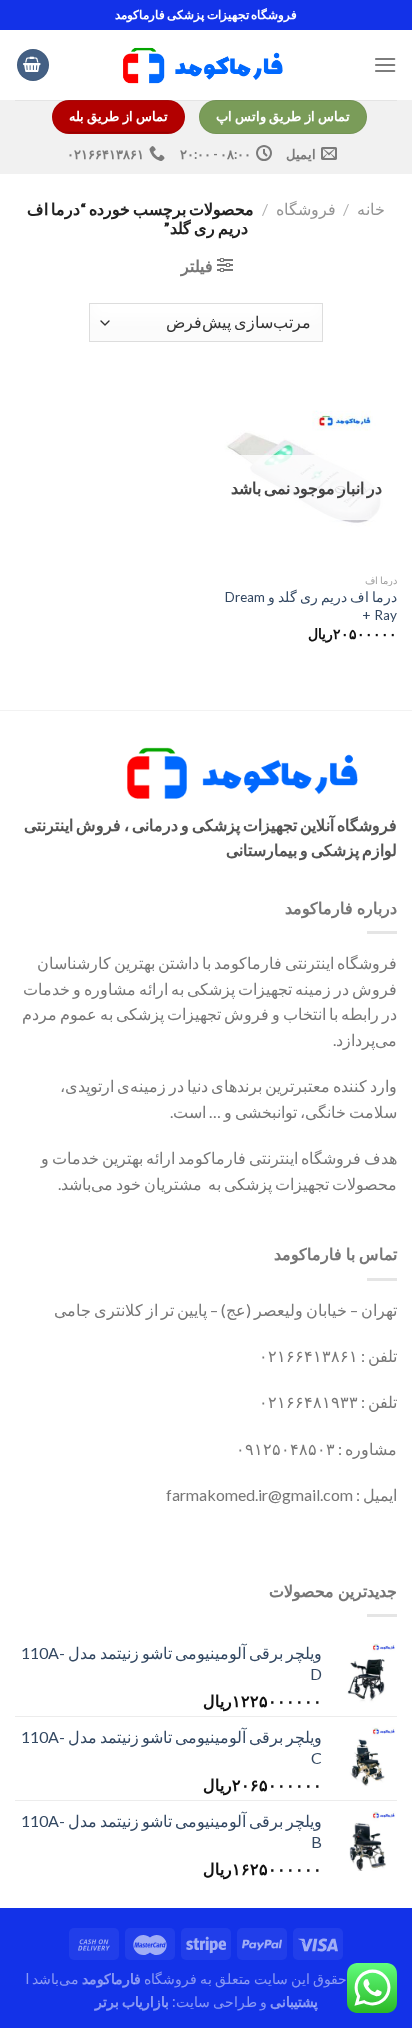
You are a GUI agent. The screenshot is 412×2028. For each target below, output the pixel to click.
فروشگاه (306, 208)
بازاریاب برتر (132, 2001)
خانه (371, 208)
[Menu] (385, 64)
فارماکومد (111, 1978)
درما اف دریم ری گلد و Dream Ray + (311, 606)
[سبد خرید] (33, 65)
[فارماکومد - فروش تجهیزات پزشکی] (206, 65)
